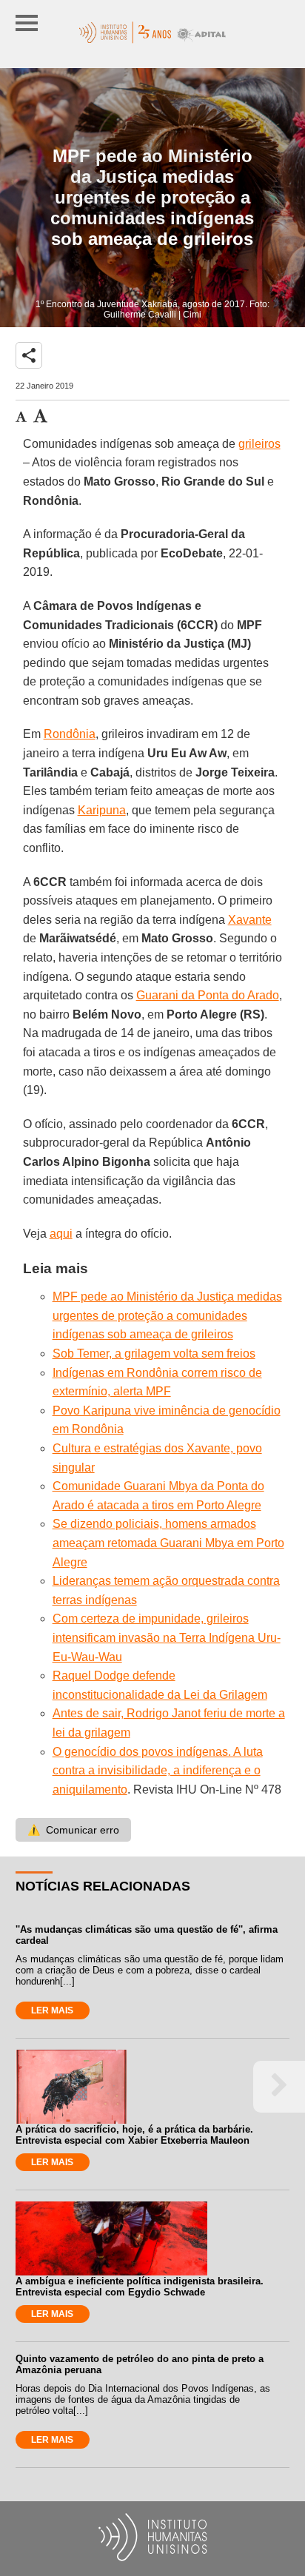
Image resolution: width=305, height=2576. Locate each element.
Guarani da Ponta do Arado (208, 995)
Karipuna (102, 810)
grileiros (259, 444)
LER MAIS (52, 2010)
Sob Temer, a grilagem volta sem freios (154, 1354)
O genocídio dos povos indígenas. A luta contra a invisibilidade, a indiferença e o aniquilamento (158, 1771)
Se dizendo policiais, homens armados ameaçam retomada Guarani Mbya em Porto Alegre (168, 1543)
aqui (61, 1234)
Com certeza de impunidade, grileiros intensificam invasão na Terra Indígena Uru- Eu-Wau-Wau (167, 1637)
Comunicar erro (73, 1830)
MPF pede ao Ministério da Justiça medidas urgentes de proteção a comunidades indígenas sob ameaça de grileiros (167, 1315)
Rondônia (70, 734)
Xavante (250, 920)
